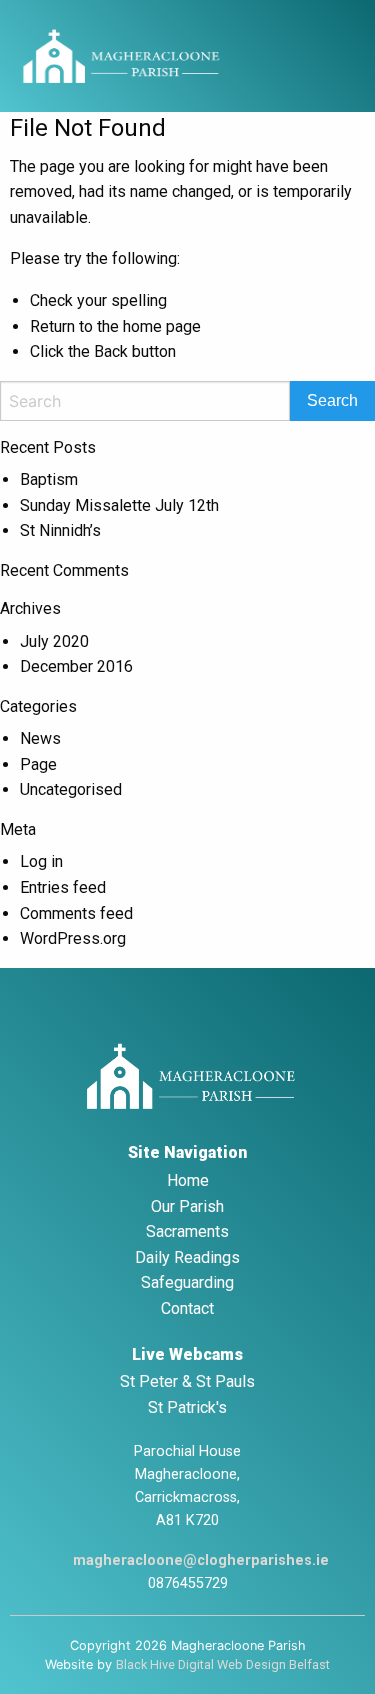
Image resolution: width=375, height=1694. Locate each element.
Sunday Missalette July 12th (119, 505)
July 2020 (54, 641)
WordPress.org (73, 938)
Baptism (49, 479)
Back (111, 351)
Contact (187, 1308)
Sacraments (187, 1231)
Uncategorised (71, 789)
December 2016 (76, 666)
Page (38, 764)
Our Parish (187, 1206)
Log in (41, 861)
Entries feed (63, 887)
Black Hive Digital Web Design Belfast (223, 1664)
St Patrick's (187, 1407)
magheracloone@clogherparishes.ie (201, 1560)
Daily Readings (187, 1257)
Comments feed (76, 913)
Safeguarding (187, 1282)
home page (162, 326)
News (40, 738)
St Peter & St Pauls (187, 1381)
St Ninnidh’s (60, 530)
